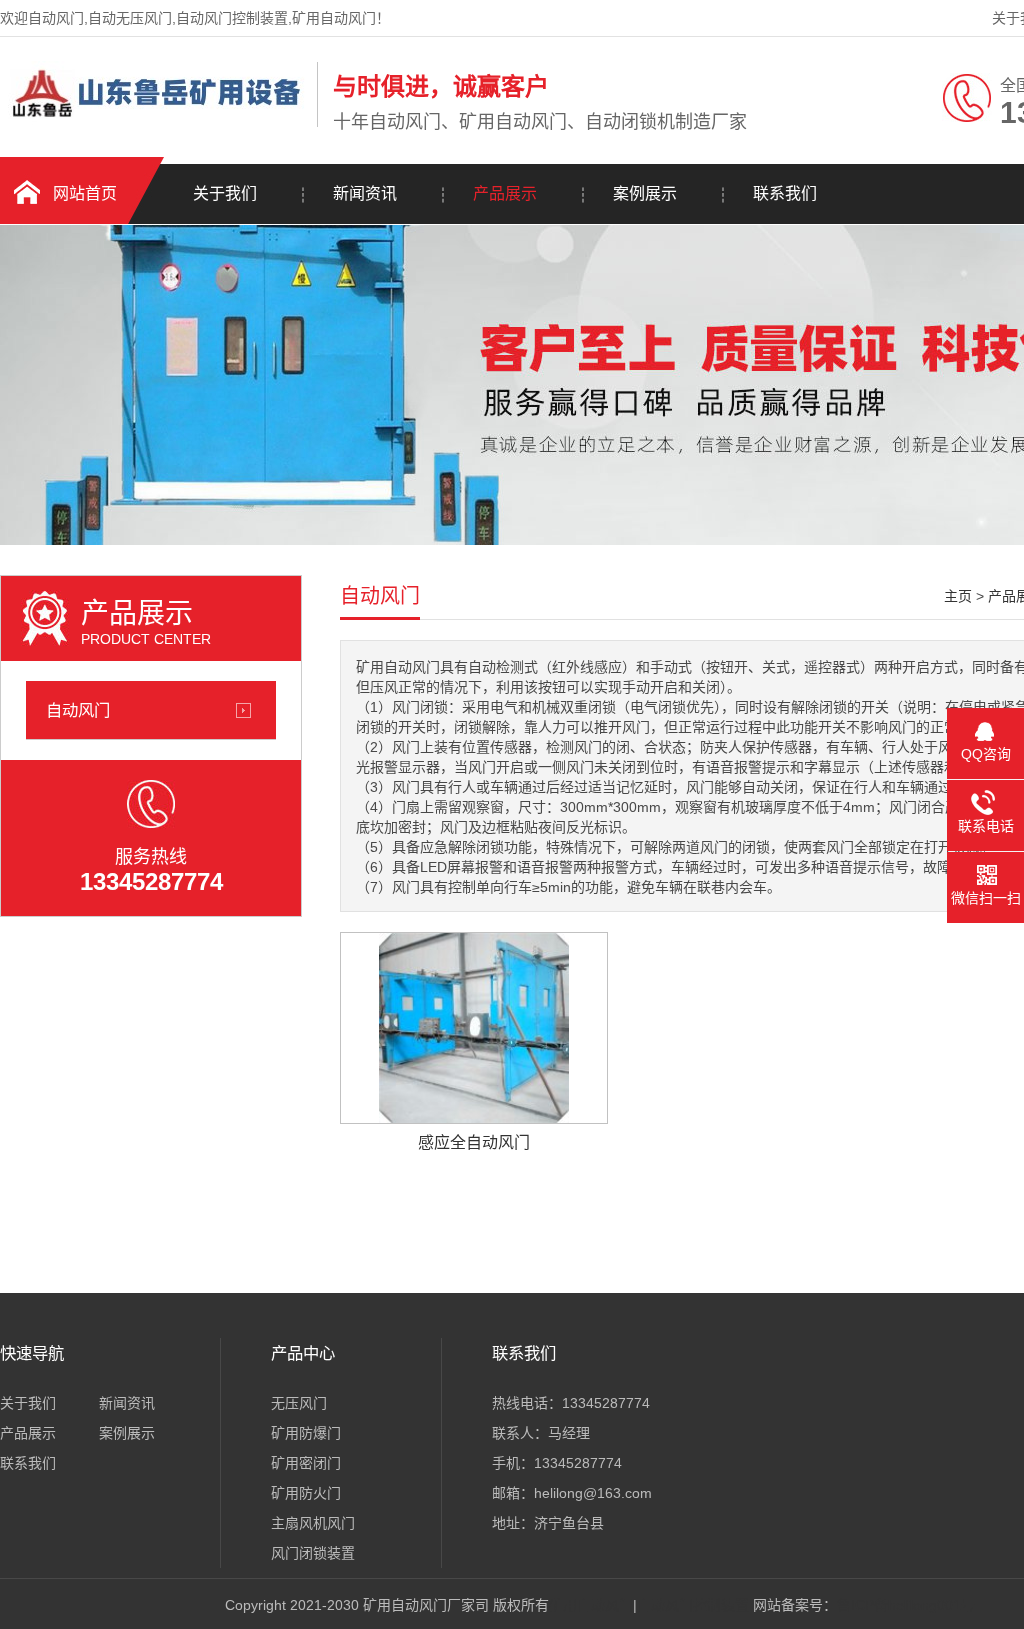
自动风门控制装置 (693, 1605)
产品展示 (505, 193)
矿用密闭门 (306, 1463)
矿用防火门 (306, 1493)
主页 (958, 596)
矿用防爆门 (306, 1433)
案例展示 (645, 193)
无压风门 (299, 1403)
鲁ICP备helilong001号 (906, 1605)
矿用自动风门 (591, 1605)
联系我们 (785, 193)
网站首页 (85, 193)
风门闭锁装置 (313, 1553)
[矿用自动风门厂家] (153, 123)
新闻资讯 (365, 193)
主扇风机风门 (313, 1523)
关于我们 (225, 193)
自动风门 (78, 710)
